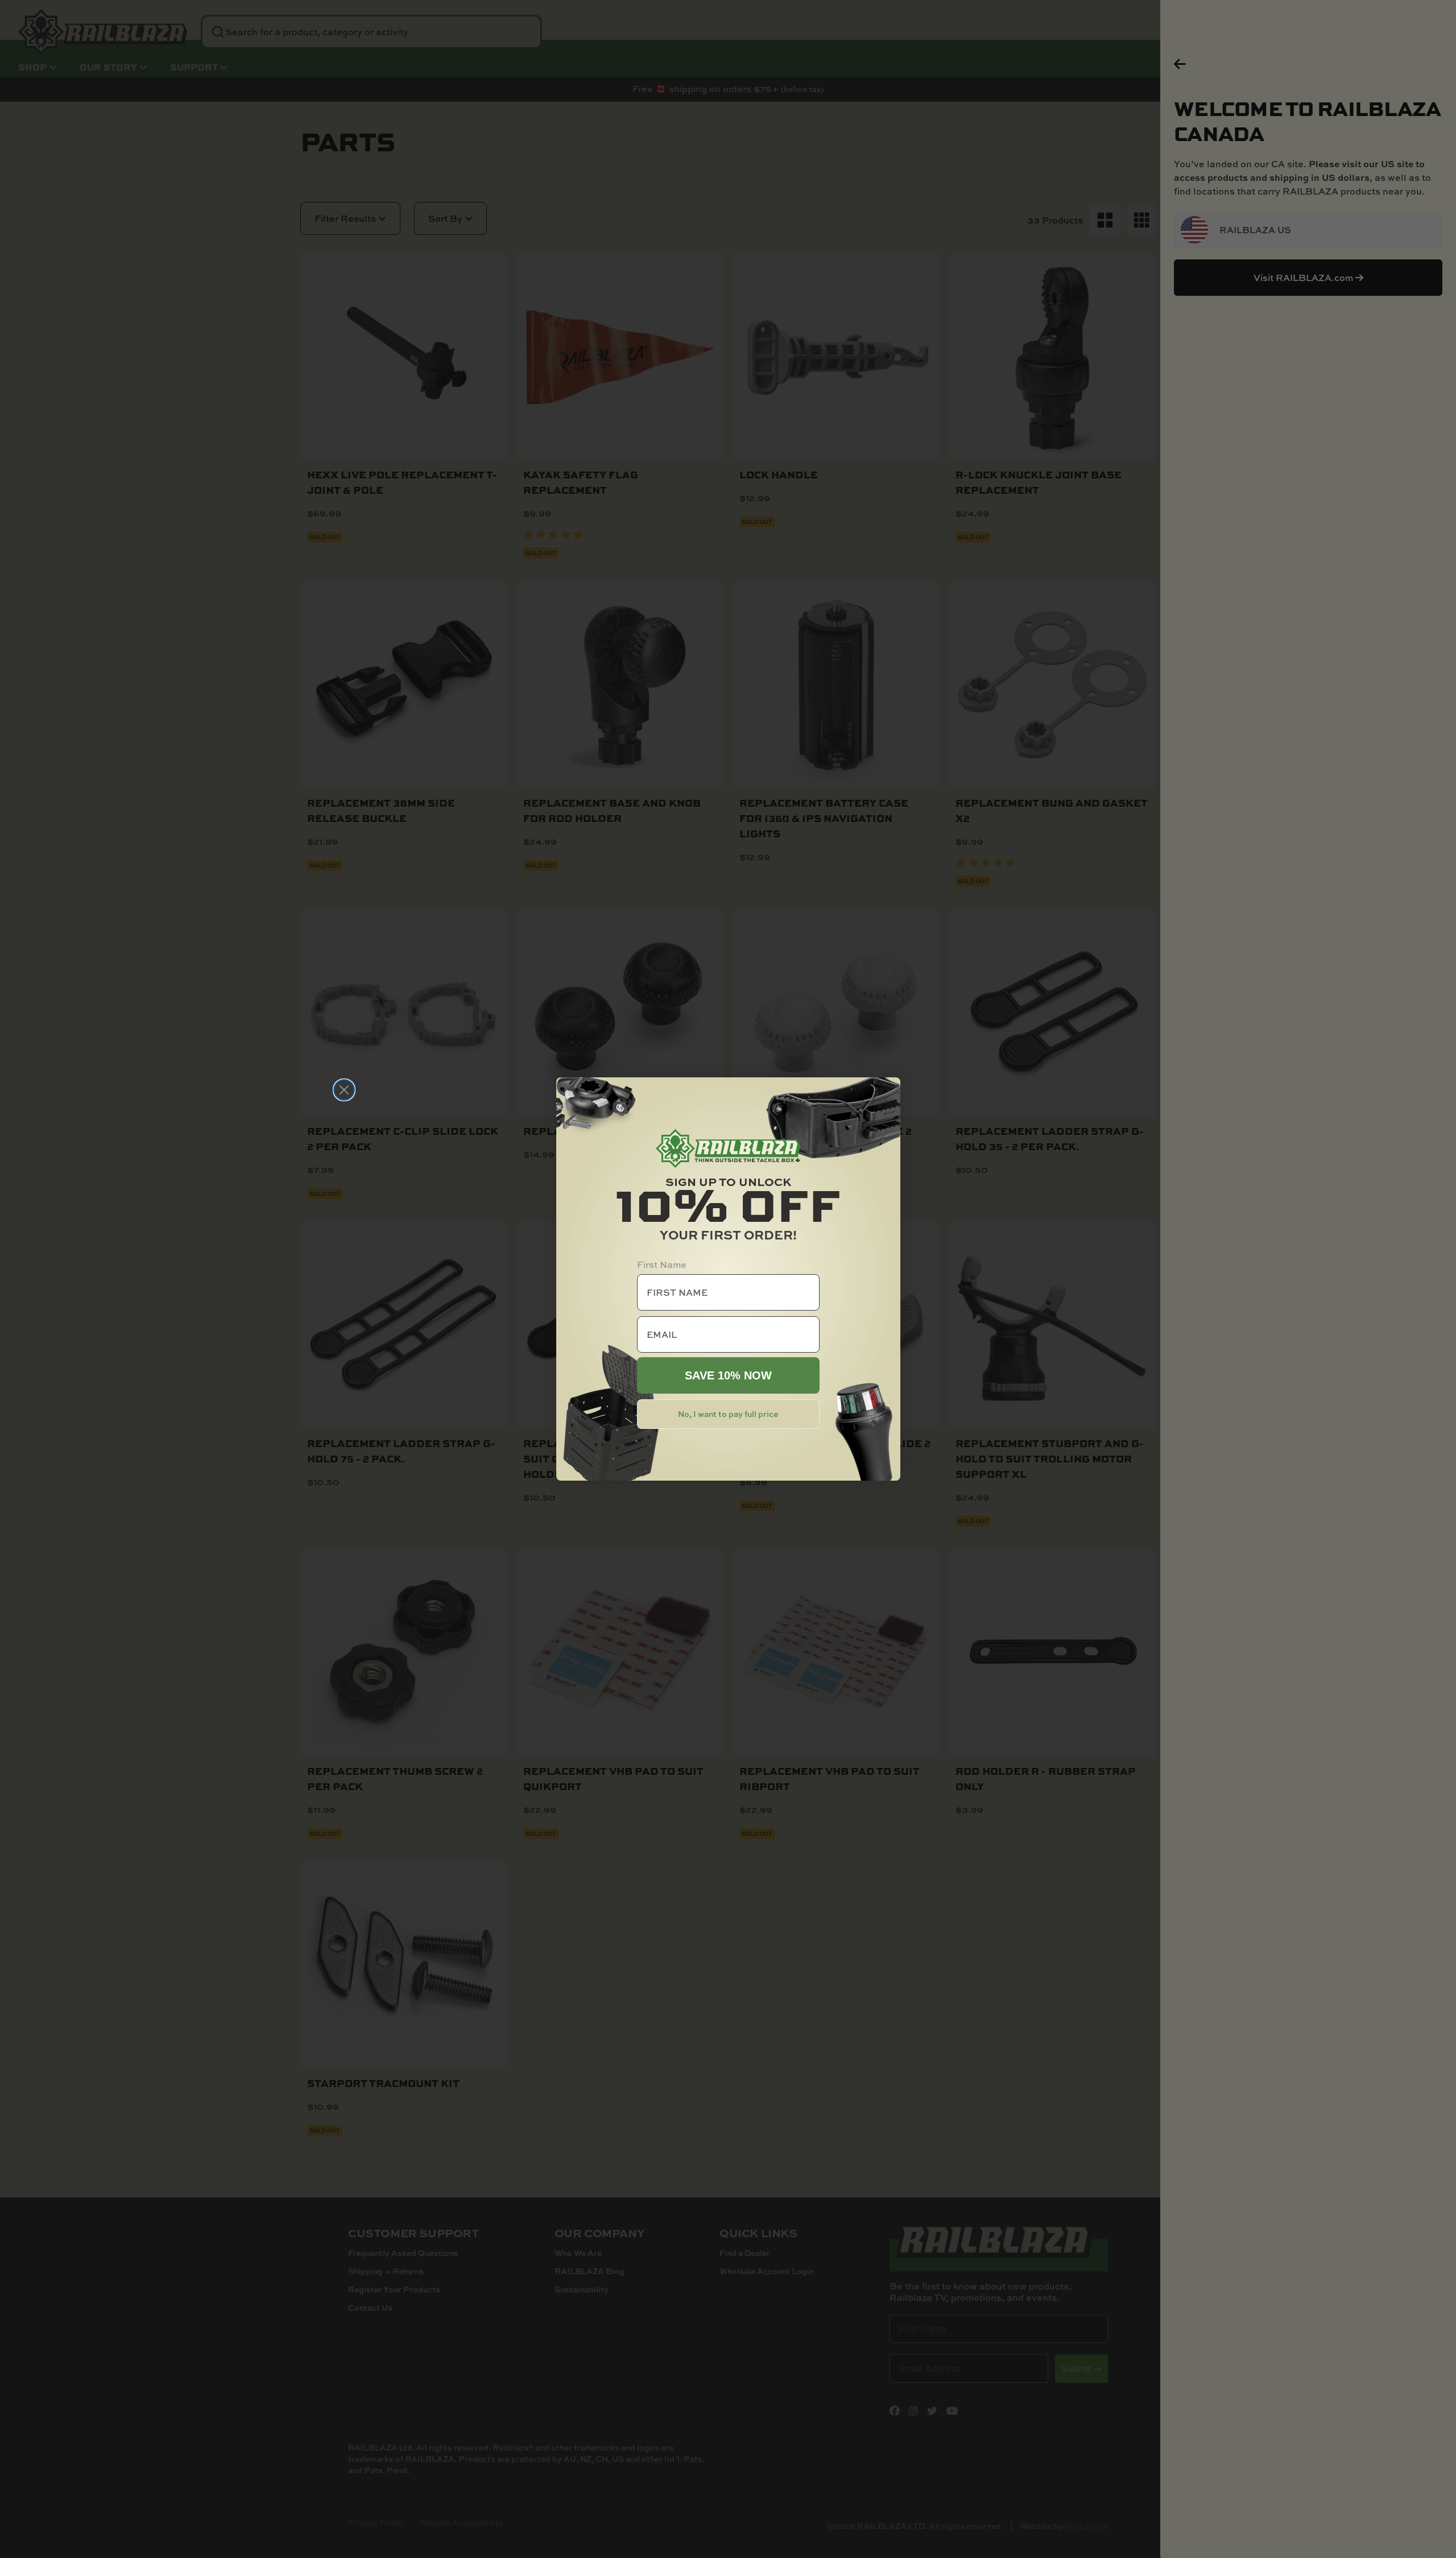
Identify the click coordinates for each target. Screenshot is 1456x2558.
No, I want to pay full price (728, 1414)
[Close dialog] (344, 1090)
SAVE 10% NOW (728, 1375)
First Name (662, 1264)
